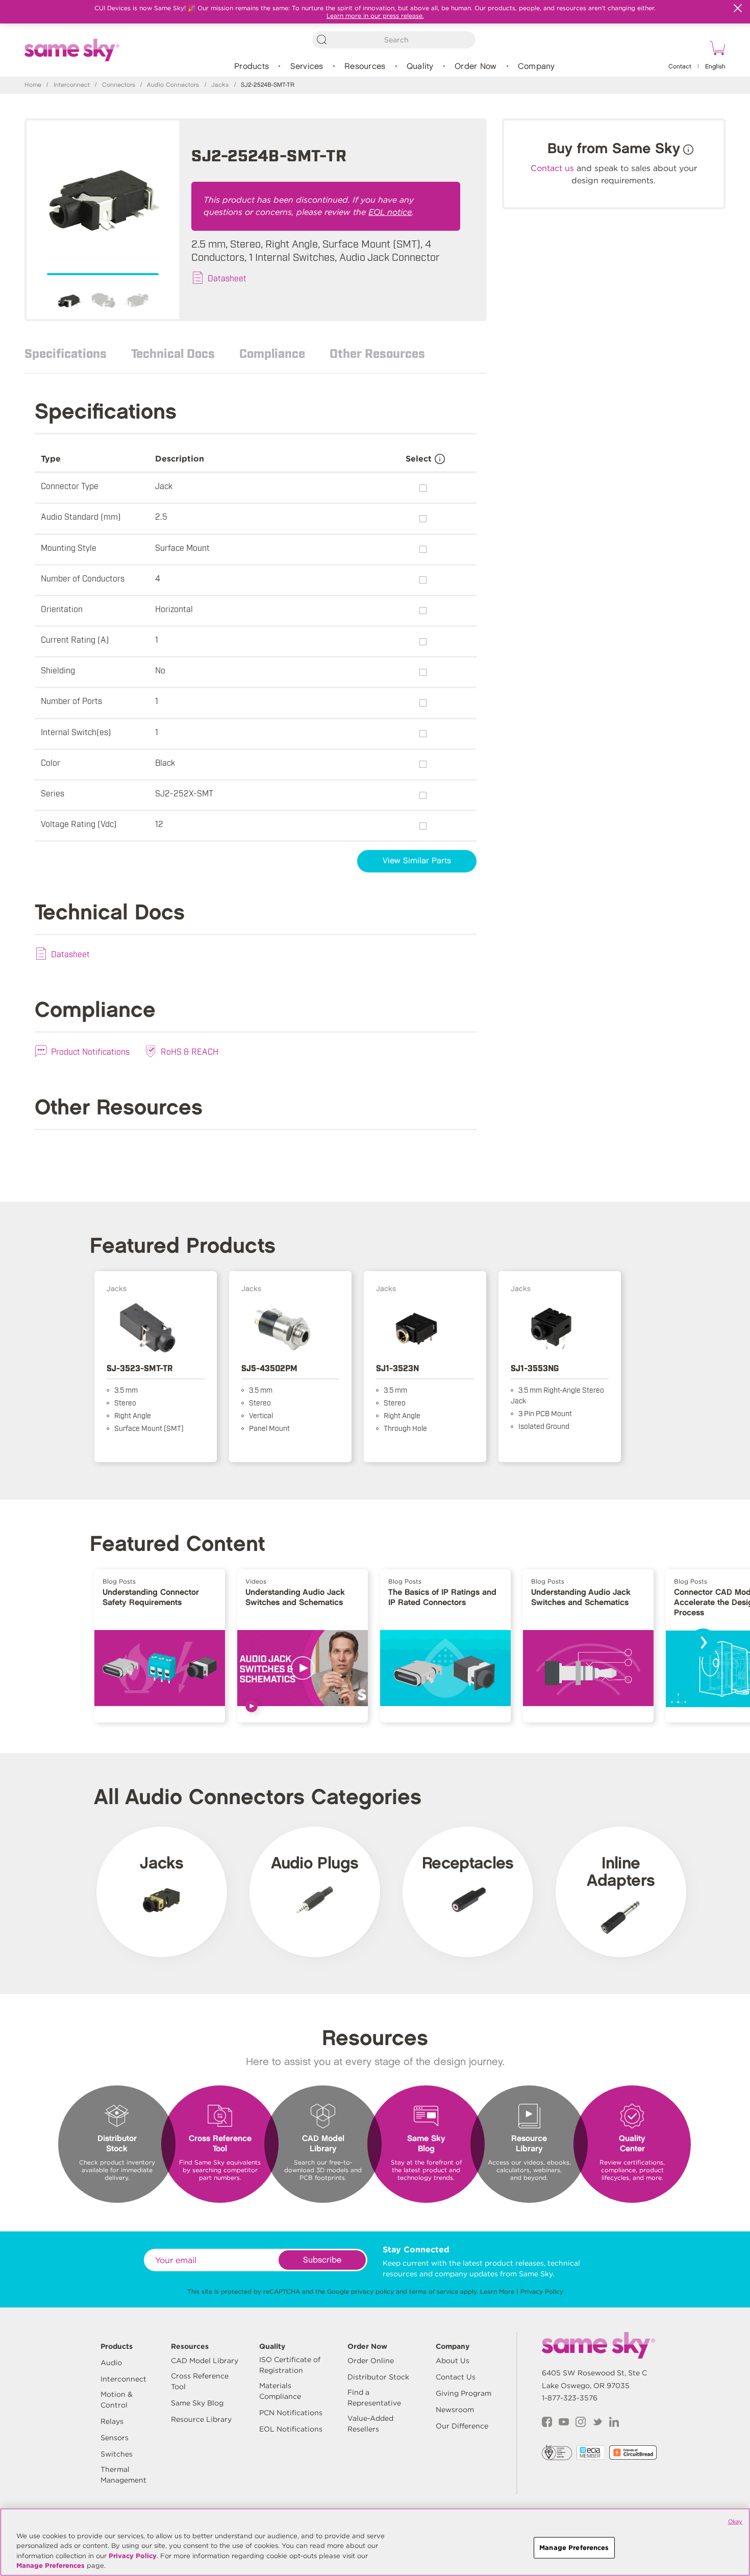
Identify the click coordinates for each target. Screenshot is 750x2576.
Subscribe (322, 2260)
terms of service (434, 2291)
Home (33, 85)
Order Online (371, 2361)
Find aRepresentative (374, 2398)
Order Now (476, 67)
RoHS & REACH (190, 1051)
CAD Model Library (205, 2361)
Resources (365, 67)
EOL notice (390, 212)
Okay (735, 2521)
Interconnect (72, 85)
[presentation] (703, 1643)
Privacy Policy (542, 2291)
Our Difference (462, 2426)
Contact (680, 67)
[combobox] (394, 40)
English (715, 67)
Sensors (115, 2438)
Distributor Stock (378, 2377)
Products (252, 67)
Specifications (66, 353)
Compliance (272, 353)
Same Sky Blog (197, 2403)
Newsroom (455, 2410)
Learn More (497, 2291)
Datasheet (227, 278)
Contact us (552, 168)
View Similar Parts (417, 861)
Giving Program (464, 2393)
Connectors (119, 85)
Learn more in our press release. (375, 16)
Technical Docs (173, 353)
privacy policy (372, 2291)
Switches (117, 2454)
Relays (112, 2421)
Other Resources (377, 353)
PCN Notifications (291, 2413)
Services (307, 67)
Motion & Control (117, 2400)
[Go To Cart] (716, 50)
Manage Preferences (51, 2566)
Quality (420, 67)
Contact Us (456, 2377)
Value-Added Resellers (370, 2424)
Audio (111, 2363)
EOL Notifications (291, 2429)
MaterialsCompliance (280, 2391)
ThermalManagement (123, 2475)
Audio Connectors (173, 85)
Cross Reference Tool (200, 2381)
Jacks (220, 85)
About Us (453, 2361)
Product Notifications (90, 1051)
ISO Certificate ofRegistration (290, 2365)
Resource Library (201, 2419)
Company (536, 67)
